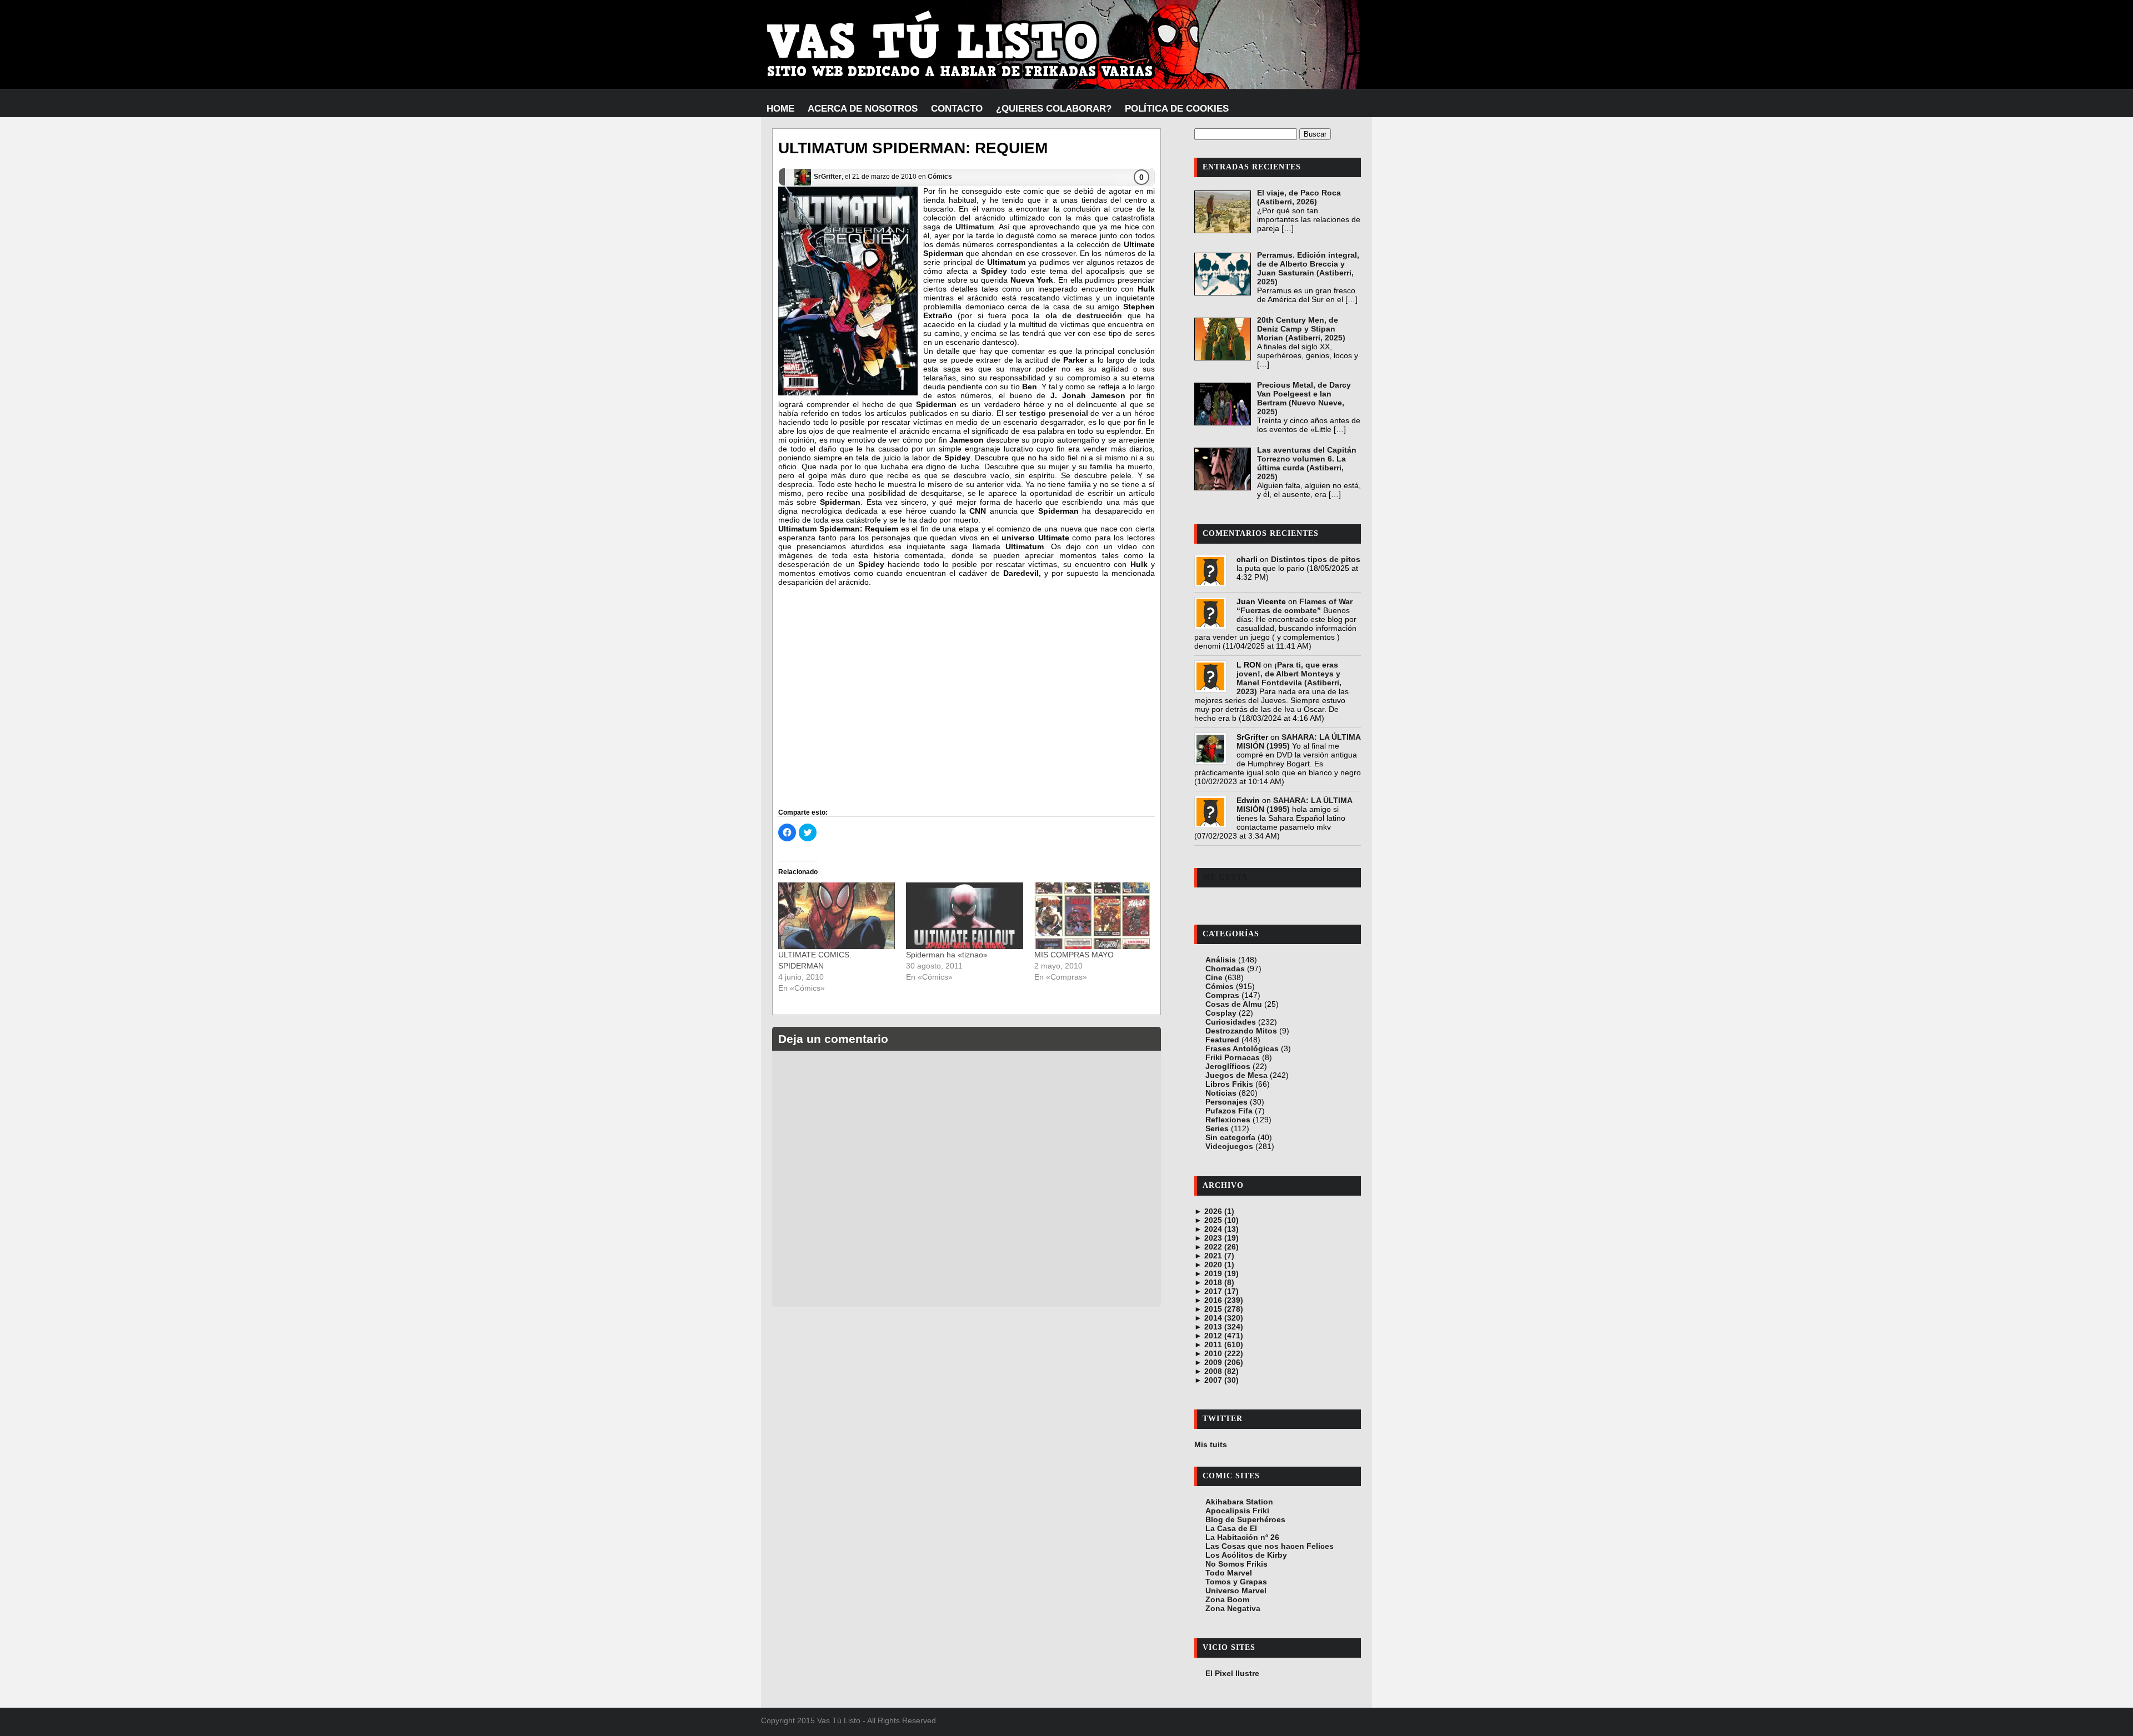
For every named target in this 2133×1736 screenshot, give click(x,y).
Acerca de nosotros (863, 109)
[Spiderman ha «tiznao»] (964, 916)
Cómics (940, 177)
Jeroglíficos (1228, 1066)
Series (1217, 1128)
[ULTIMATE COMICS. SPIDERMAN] (837, 916)
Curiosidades (1231, 1022)
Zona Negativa (1233, 1608)
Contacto (957, 109)
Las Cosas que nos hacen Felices (1270, 1546)
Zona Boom (1227, 1599)
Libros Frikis (1229, 1084)
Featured (1222, 1040)
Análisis (1221, 960)
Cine (1214, 977)
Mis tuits (1211, 1444)
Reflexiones (1228, 1120)
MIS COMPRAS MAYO (1074, 955)
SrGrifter (828, 177)
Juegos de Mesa (1236, 1075)
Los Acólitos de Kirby (1246, 1555)
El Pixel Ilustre (1232, 1673)
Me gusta (1225, 877)
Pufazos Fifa (1229, 1111)
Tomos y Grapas (1236, 1582)
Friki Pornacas (1233, 1057)
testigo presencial (1054, 413)
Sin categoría (1230, 1137)
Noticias (1221, 1093)
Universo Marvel (1236, 1591)
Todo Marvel (1229, 1573)
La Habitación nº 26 (1242, 1537)
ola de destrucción (1084, 315)
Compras (1222, 995)
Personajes (1226, 1102)
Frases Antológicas (1242, 1048)
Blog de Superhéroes (1245, 1519)
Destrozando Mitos (1241, 1031)
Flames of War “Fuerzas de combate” (1295, 606)
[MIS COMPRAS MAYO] (1093, 916)
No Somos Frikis (1236, 1564)
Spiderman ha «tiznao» (947, 955)
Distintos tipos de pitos (1316, 559)
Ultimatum (975, 227)
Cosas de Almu (1234, 1004)
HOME (780, 109)
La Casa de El (1231, 1528)
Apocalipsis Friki (1237, 1511)
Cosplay (1221, 1013)
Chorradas (1225, 969)
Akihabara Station (1239, 1502)
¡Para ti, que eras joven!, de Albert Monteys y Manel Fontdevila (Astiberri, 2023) (1289, 678)
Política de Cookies (1177, 109)
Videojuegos (1229, 1146)
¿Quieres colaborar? (1054, 109)
